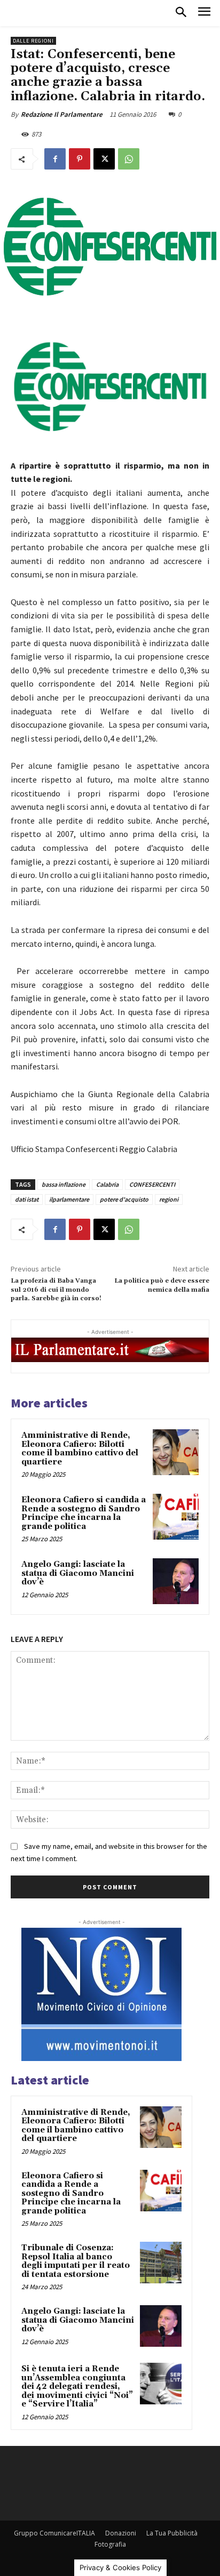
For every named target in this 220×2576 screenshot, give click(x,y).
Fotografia (110, 2544)
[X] (104, 159)
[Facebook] (55, 159)
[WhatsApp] (129, 159)
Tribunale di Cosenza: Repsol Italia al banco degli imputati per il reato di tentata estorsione (76, 2261)
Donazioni (121, 2533)
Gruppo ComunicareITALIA (54, 2533)
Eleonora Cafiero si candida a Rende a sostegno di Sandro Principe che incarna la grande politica (84, 1513)
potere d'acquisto (124, 1199)
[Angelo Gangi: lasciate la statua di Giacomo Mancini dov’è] (176, 1581)
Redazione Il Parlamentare (62, 114)
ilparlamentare (69, 1199)
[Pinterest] (80, 159)
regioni (169, 1199)
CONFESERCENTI (152, 1184)
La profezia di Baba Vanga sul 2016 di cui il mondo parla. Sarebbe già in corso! (56, 1290)
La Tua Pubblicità (172, 2533)
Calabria (107, 1184)
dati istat (27, 1199)
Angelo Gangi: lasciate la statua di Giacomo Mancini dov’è (78, 1573)
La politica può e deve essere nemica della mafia (162, 1285)
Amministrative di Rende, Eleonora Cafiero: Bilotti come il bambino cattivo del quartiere (80, 1449)
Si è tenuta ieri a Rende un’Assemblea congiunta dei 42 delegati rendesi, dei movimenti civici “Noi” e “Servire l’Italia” (77, 2386)
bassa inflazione (64, 1184)
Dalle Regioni (33, 41)
